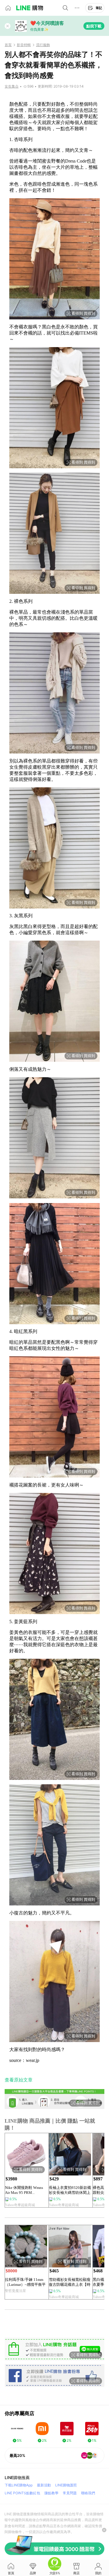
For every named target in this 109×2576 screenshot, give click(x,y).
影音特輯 (24, 45)
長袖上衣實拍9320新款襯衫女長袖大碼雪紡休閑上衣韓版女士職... (70, 2190)
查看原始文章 (19, 2080)
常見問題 (70, 2493)
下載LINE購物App (19, 2485)
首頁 (8, 45)
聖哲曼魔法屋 (15, 2291)
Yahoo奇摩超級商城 (20, 2205)
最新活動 (44, 2485)
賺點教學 (51, 2493)
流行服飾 (43, 45)
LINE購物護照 (66, 2485)
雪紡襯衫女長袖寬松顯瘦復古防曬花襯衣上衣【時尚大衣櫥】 (70, 2282)
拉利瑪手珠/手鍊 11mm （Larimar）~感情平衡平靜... (25, 2282)
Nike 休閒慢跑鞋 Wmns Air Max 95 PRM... (24, 2190)
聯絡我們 (88, 2493)
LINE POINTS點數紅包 (22, 2493)
